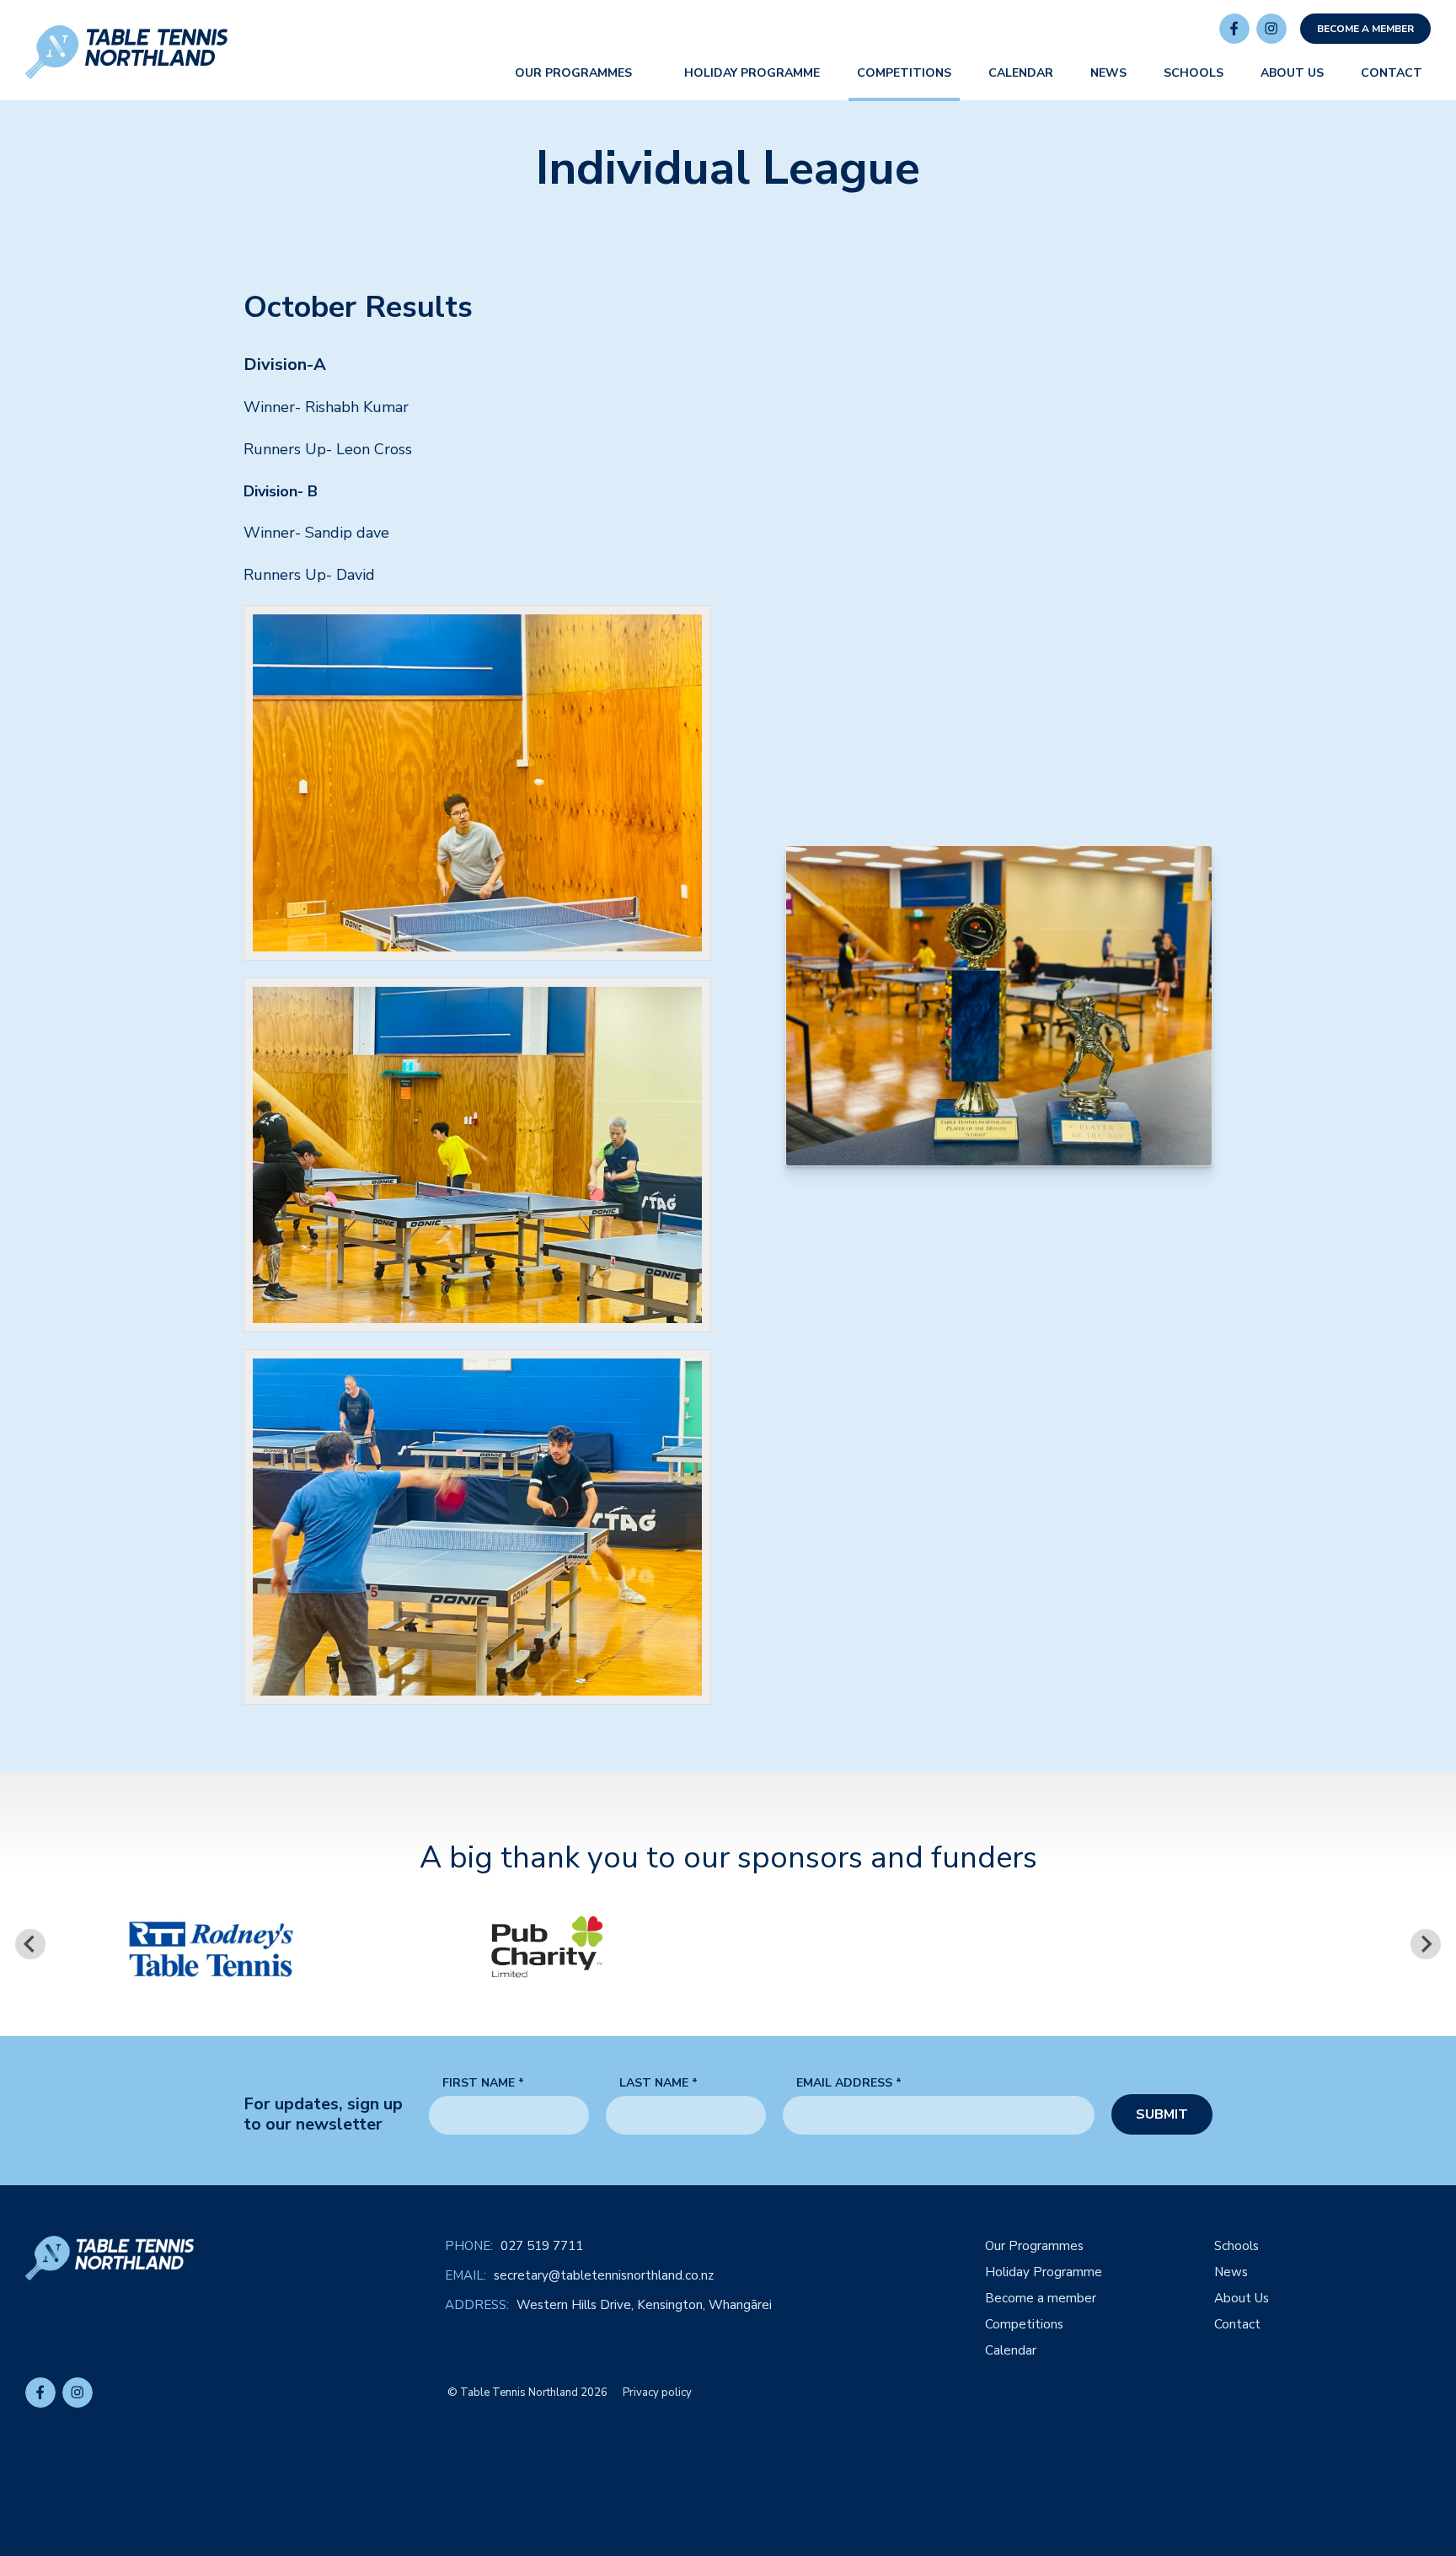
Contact (1237, 2325)
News (1231, 2272)
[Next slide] (1426, 1944)
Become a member (1365, 29)
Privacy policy (657, 2393)
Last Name (658, 2084)
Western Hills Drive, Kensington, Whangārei (644, 2305)
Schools (1237, 2246)
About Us (1242, 2299)
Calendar (1011, 2351)
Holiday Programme (1044, 2272)
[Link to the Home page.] (126, 52)
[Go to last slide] (30, 1944)
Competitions (1024, 2325)
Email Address (849, 2084)
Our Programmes (1034, 2246)
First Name (483, 2084)
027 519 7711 (542, 2246)
